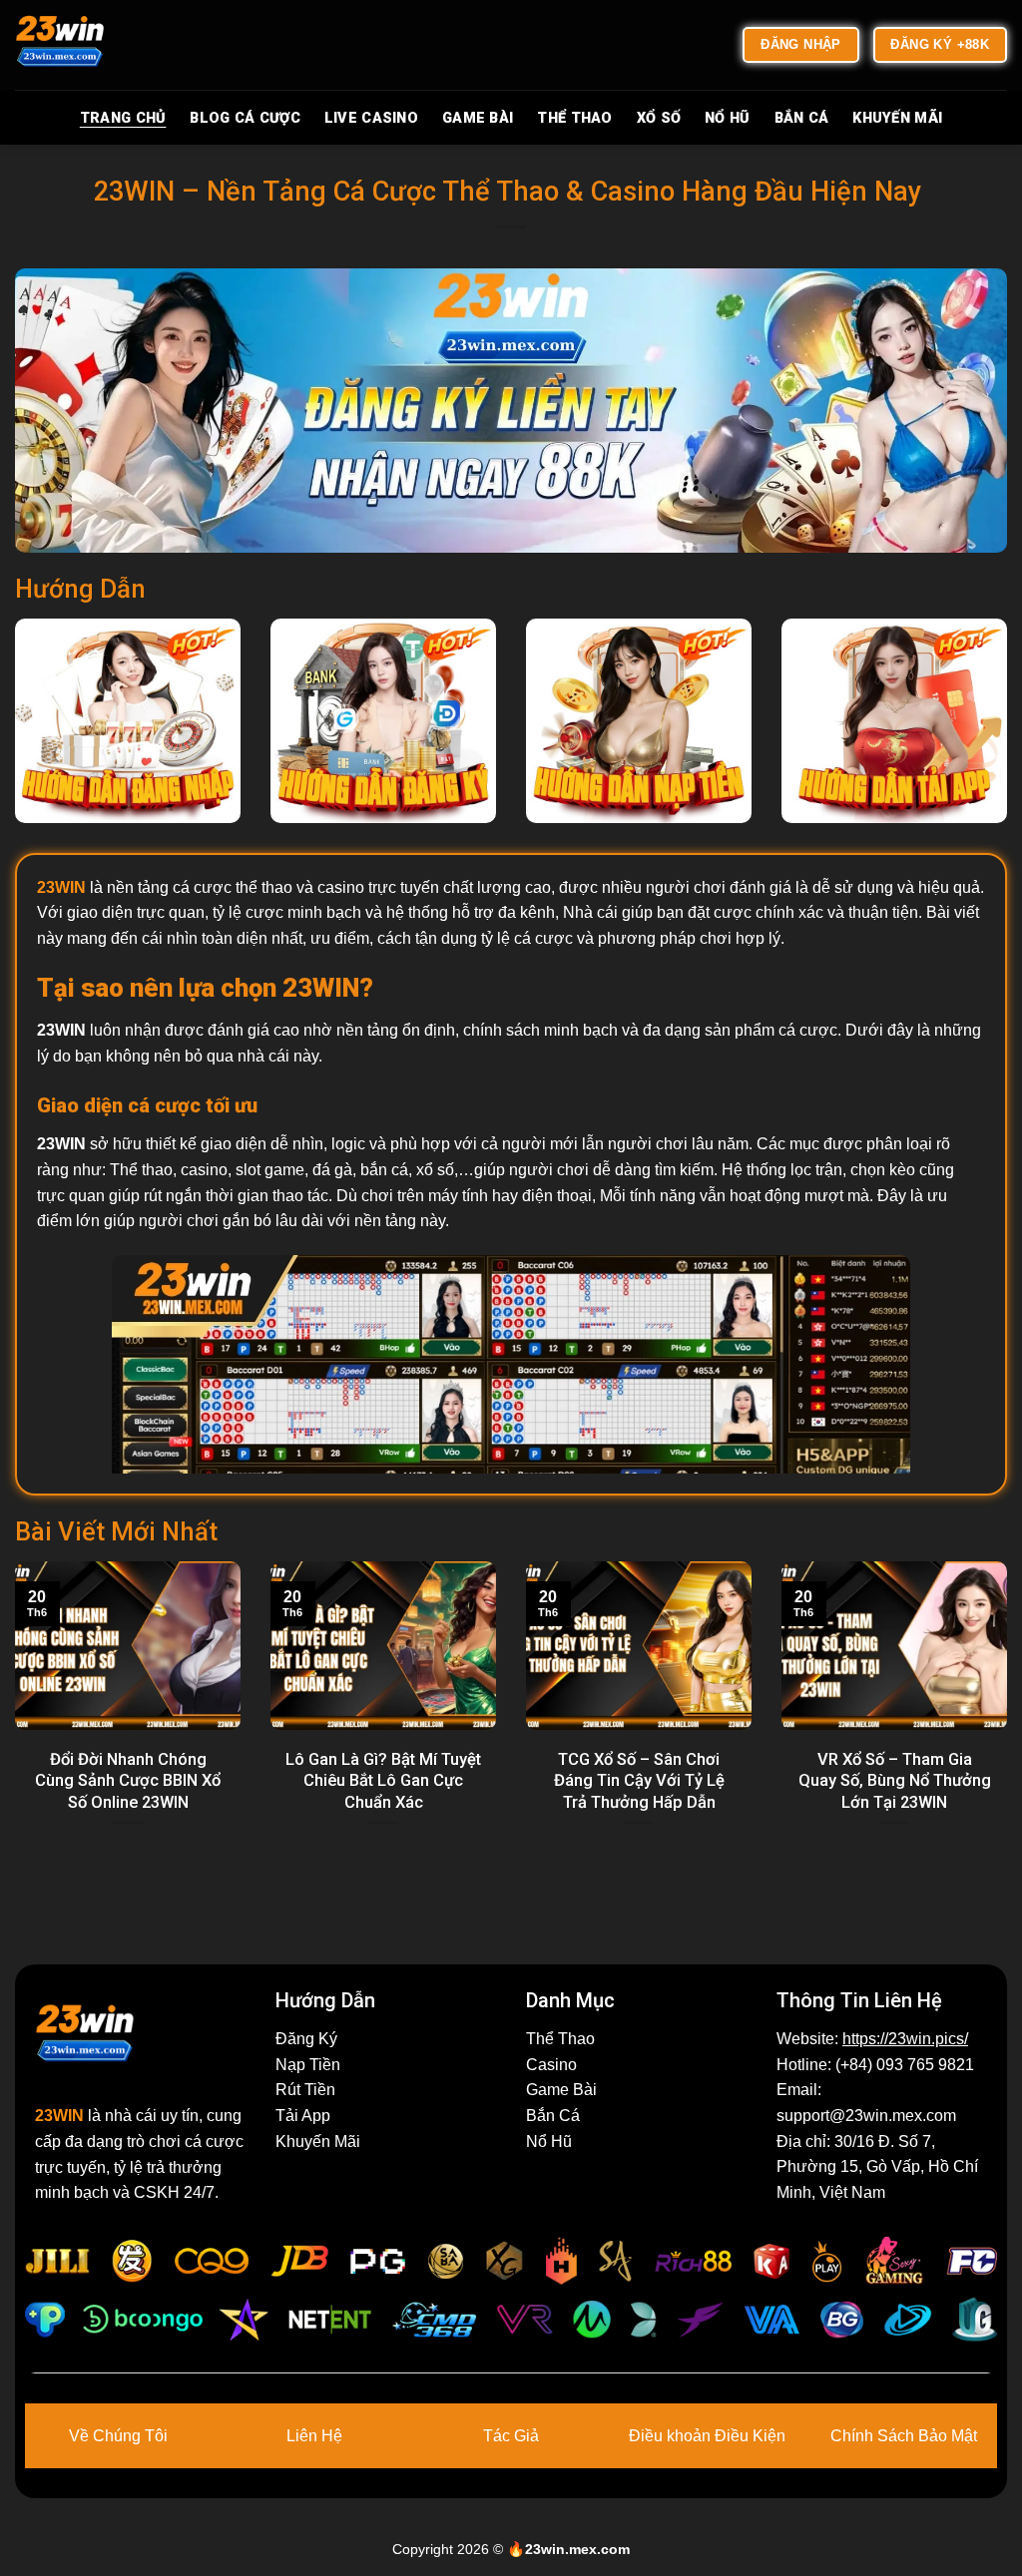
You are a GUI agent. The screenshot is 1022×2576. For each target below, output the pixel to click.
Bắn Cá (802, 118)
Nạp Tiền (308, 2065)
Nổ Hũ (727, 118)
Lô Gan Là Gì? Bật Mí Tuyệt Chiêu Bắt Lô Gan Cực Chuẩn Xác (383, 1781)
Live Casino (371, 118)
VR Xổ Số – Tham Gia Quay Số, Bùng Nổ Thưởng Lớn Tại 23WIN (895, 1781)
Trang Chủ (123, 118)
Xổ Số (659, 118)
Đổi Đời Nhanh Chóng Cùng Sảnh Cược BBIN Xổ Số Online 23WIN (128, 1781)
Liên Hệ (314, 2436)
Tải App (303, 2116)
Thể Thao (574, 118)
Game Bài (478, 118)
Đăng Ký (306, 2039)
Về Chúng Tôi (118, 2436)
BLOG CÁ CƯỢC (245, 118)
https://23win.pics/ (905, 2039)
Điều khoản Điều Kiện (707, 2436)
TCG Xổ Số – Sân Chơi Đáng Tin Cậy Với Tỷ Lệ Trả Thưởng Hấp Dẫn (639, 1781)
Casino (551, 2065)
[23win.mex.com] (115, 45)
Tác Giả (511, 2436)
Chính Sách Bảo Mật (904, 2436)
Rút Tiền (305, 2090)
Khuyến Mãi (897, 118)
